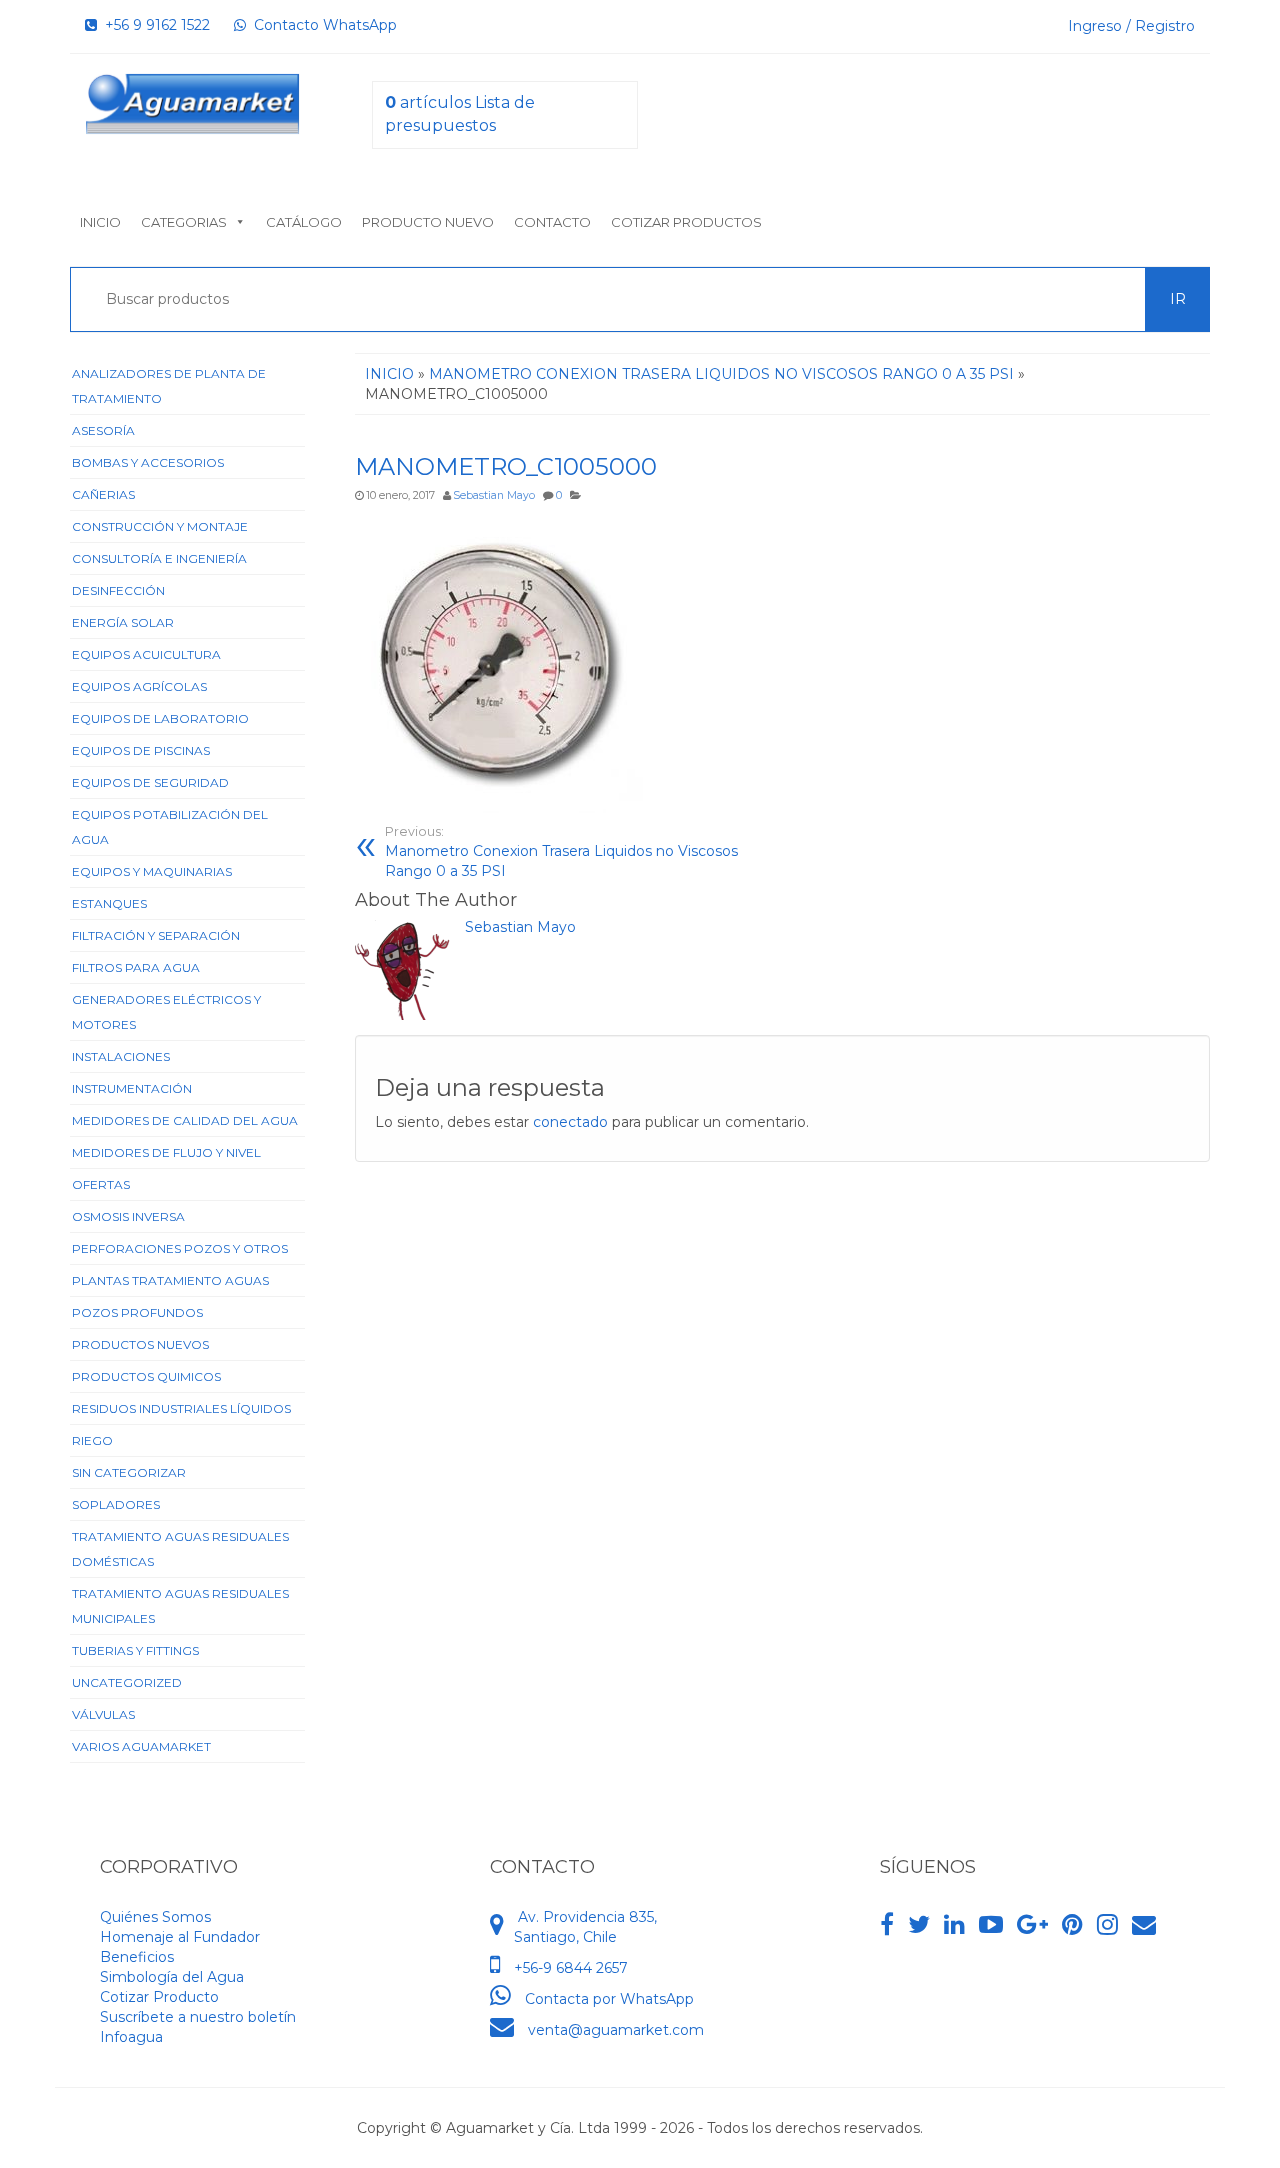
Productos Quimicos (146, 1376)
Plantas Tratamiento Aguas (170, 1280)
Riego (92, 1440)
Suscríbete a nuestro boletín (198, 2017)
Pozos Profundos (137, 1312)
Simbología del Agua (172, 1977)
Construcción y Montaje (160, 526)
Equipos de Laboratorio (160, 718)
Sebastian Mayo (494, 495)
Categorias (184, 222)
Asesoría (103, 430)
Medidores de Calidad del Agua (185, 1120)
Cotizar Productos (686, 222)
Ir (1178, 299)
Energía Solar (123, 622)
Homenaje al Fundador (180, 1937)
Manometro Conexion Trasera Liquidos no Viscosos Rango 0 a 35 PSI (561, 852)
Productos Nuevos (140, 1344)
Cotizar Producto (159, 1997)
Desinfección (118, 590)
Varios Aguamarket (141, 1746)
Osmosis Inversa (128, 1216)
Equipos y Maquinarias (152, 871)
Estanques (109, 903)
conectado (570, 1122)
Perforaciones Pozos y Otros (180, 1248)
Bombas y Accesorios (148, 462)
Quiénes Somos (155, 1917)
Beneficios (137, 1957)
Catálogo (304, 222)
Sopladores (116, 1504)
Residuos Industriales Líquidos (181, 1408)
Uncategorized (127, 1682)
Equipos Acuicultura (146, 654)
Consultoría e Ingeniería (159, 558)
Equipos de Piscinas (141, 750)
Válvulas (103, 1714)
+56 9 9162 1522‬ (153, 25)
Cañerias (103, 494)
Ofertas (101, 1184)
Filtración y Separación (156, 935)
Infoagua (131, 2037)
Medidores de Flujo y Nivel (166, 1152)
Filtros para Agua (136, 967)
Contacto (552, 222)
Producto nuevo (428, 222)
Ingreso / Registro (1131, 26)
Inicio (100, 222)
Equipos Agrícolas (139, 686)
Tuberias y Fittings (135, 1650)
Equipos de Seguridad (150, 782)
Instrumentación (132, 1088)
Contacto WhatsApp (321, 25)
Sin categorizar (129, 1472)
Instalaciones (121, 1056)
